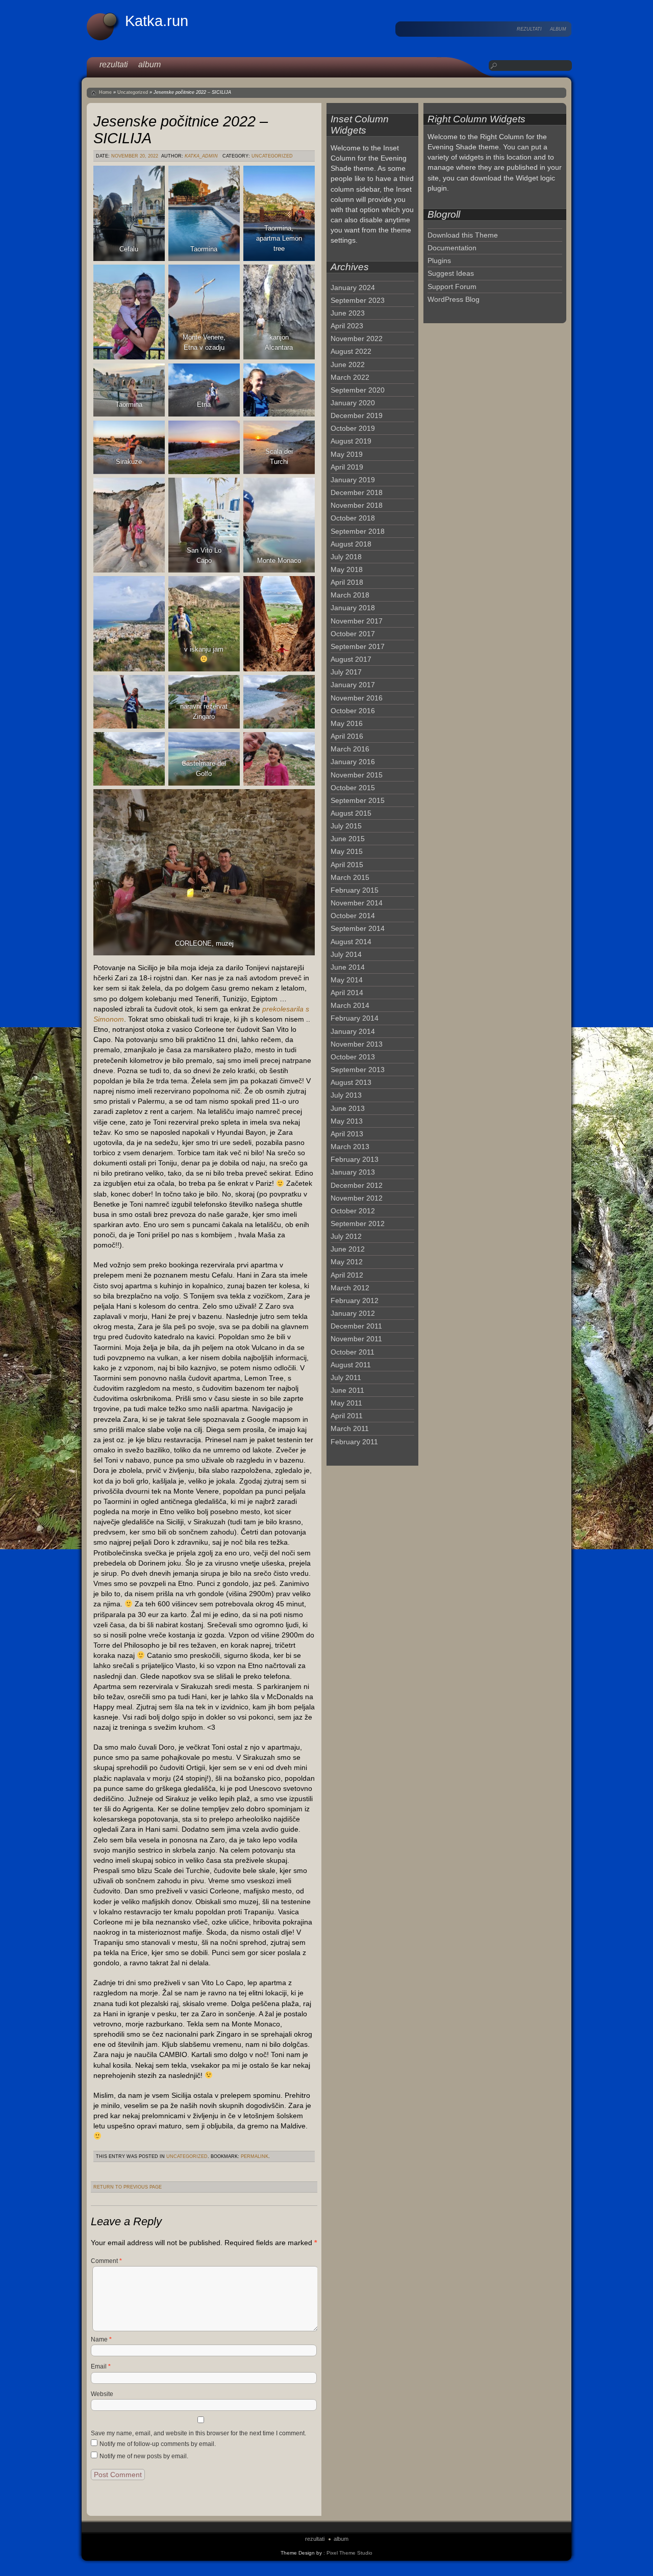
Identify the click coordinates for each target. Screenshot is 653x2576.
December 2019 (357, 415)
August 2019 (351, 441)
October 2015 (353, 788)
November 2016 (357, 698)
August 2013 (351, 1082)
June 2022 (348, 365)
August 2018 (351, 544)
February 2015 (355, 890)
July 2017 (346, 672)
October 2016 (353, 711)
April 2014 (347, 993)
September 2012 (358, 1224)
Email (101, 2366)
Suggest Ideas (451, 273)
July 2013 (346, 1095)
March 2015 (350, 877)
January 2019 (353, 480)
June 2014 (348, 967)
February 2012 (355, 1300)
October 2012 (353, 1211)
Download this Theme (463, 235)
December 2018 (357, 492)
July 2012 (346, 1236)
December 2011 (356, 1326)
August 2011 (351, 1365)
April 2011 (347, 1416)
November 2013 (357, 1044)
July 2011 (346, 1377)
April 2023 (347, 326)
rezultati (529, 29)
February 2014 (355, 1018)
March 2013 (350, 1147)
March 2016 (350, 749)
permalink (255, 2156)
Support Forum (452, 287)
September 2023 (358, 300)
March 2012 (350, 1288)
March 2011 (350, 1428)
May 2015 (347, 851)
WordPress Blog (454, 299)
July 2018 (346, 557)
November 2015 (357, 775)
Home (105, 92)
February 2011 (354, 1442)
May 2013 (347, 1121)
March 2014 (350, 1005)
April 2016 (347, 736)
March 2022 (350, 377)
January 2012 (353, 1313)
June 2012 (348, 1249)
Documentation (452, 248)
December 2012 (357, 1185)
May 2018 (347, 569)
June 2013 (348, 1108)
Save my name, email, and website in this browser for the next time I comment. (198, 2433)
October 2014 (353, 916)
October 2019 (353, 428)
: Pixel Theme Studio (348, 2553)
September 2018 (358, 531)
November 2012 (357, 1198)
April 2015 (347, 865)
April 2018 (347, 582)
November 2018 (357, 505)
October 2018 (353, 518)
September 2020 (358, 390)
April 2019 (347, 467)
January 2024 (353, 288)
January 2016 (353, 762)
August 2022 (351, 351)
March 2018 (350, 595)
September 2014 (358, 928)
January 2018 (353, 608)
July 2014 (346, 954)
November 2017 (357, 621)
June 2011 (347, 1390)
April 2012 (347, 1275)
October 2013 (353, 1057)
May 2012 (347, 1262)
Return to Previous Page (128, 2187)
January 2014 (353, 1031)
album (558, 29)
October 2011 (353, 1352)
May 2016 (347, 723)
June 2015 (348, 839)
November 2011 (356, 1339)
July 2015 (346, 826)
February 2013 (355, 1159)
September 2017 (358, 646)
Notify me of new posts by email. (144, 2456)
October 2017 (353, 634)
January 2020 (353, 403)
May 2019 (347, 454)
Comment (106, 2261)
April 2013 (347, 1134)
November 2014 (357, 903)
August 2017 (351, 659)
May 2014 (347, 980)
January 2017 (353, 685)
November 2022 (357, 339)
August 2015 (351, 813)
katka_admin (201, 156)
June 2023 (348, 313)
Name (101, 2339)
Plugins (439, 261)
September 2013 (358, 1070)
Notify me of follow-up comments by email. (158, 2444)
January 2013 (353, 1172)
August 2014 (351, 942)
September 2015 (358, 800)
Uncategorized (133, 92)
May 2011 (346, 1403)
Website (102, 2394)
